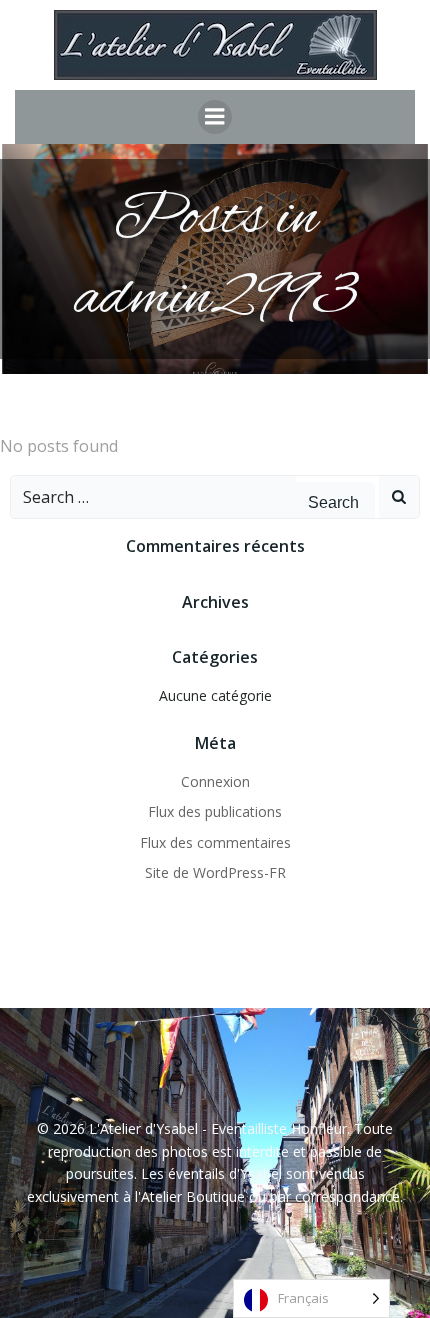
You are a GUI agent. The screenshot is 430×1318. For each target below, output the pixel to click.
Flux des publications (215, 811)
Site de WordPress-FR (215, 872)
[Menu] (215, 117)
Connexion (215, 781)
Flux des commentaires (215, 842)
